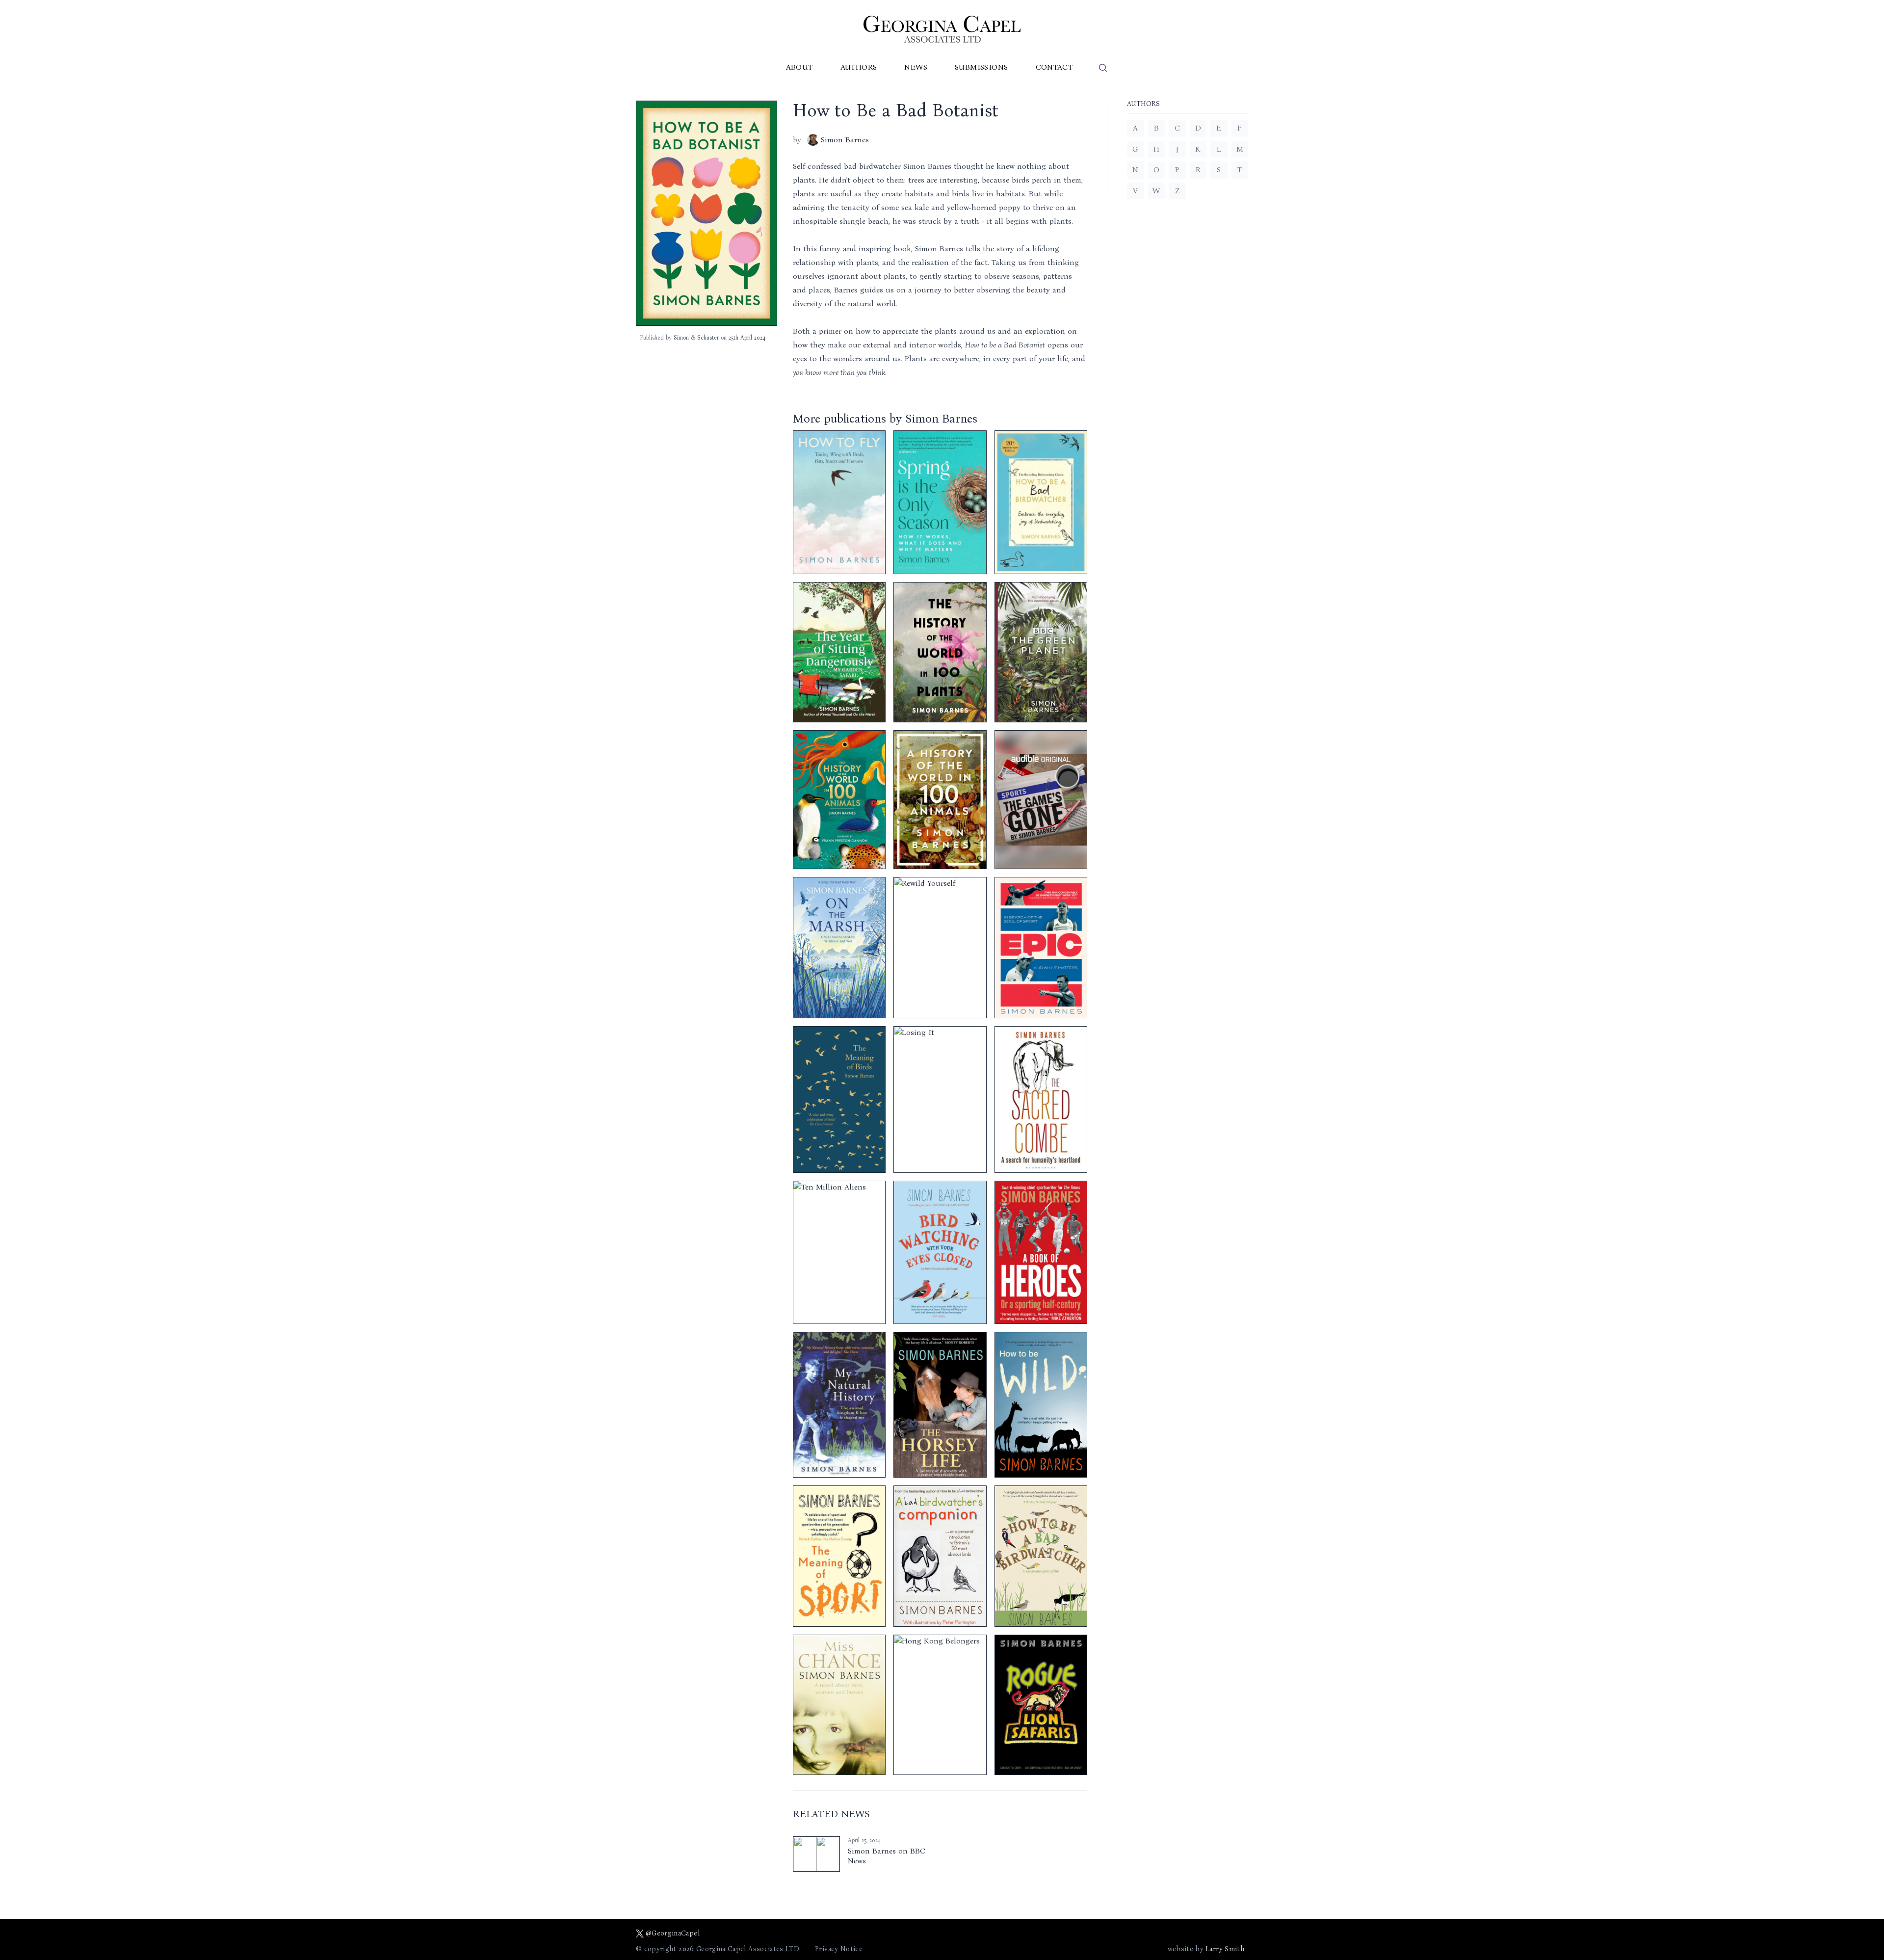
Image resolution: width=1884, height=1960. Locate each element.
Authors (859, 67)
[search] (1103, 68)
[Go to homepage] (942, 29)
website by (1206, 1949)
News (916, 67)
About (799, 67)
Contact (1054, 67)
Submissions (981, 67)
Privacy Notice (839, 1949)
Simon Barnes (845, 140)
